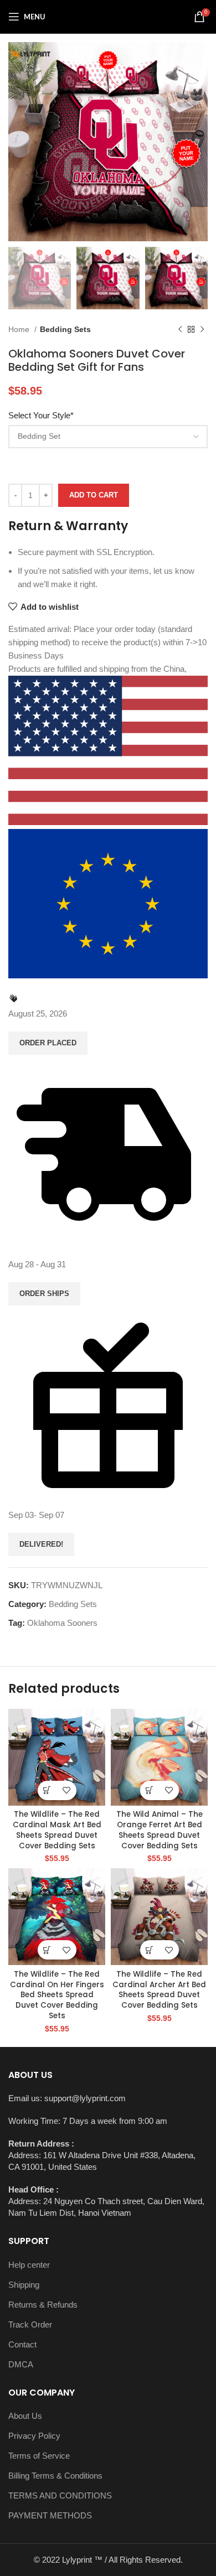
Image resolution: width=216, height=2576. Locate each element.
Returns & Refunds (43, 2305)
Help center (29, 2265)
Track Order (30, 2324)
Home (20, 329)
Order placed (48, 1043)
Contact (22, 2344)
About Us (25, 2416)
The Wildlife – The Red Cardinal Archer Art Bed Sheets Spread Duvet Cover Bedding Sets (159, 1990)
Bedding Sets (65, 329)
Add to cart (94, 495)
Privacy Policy (34, 2436)
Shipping (24, 2285)
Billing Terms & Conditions (55, 2476)
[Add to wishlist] (67, 1790)
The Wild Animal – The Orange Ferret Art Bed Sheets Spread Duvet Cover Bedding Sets (160, 1830)
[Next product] (202, 330)
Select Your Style (41, 415)
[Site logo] (108, 16)
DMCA (21, 2364)
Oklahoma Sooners (62, 1623)
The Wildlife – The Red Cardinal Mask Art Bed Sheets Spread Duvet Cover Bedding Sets (57, 1830)
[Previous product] (180, 330)
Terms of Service (39, 2456)
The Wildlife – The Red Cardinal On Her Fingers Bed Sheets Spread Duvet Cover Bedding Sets (57, 1995)
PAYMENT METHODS (50, 2515)
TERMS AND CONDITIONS (60, 2495)
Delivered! (41, 1544)
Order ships (44, 1294)
